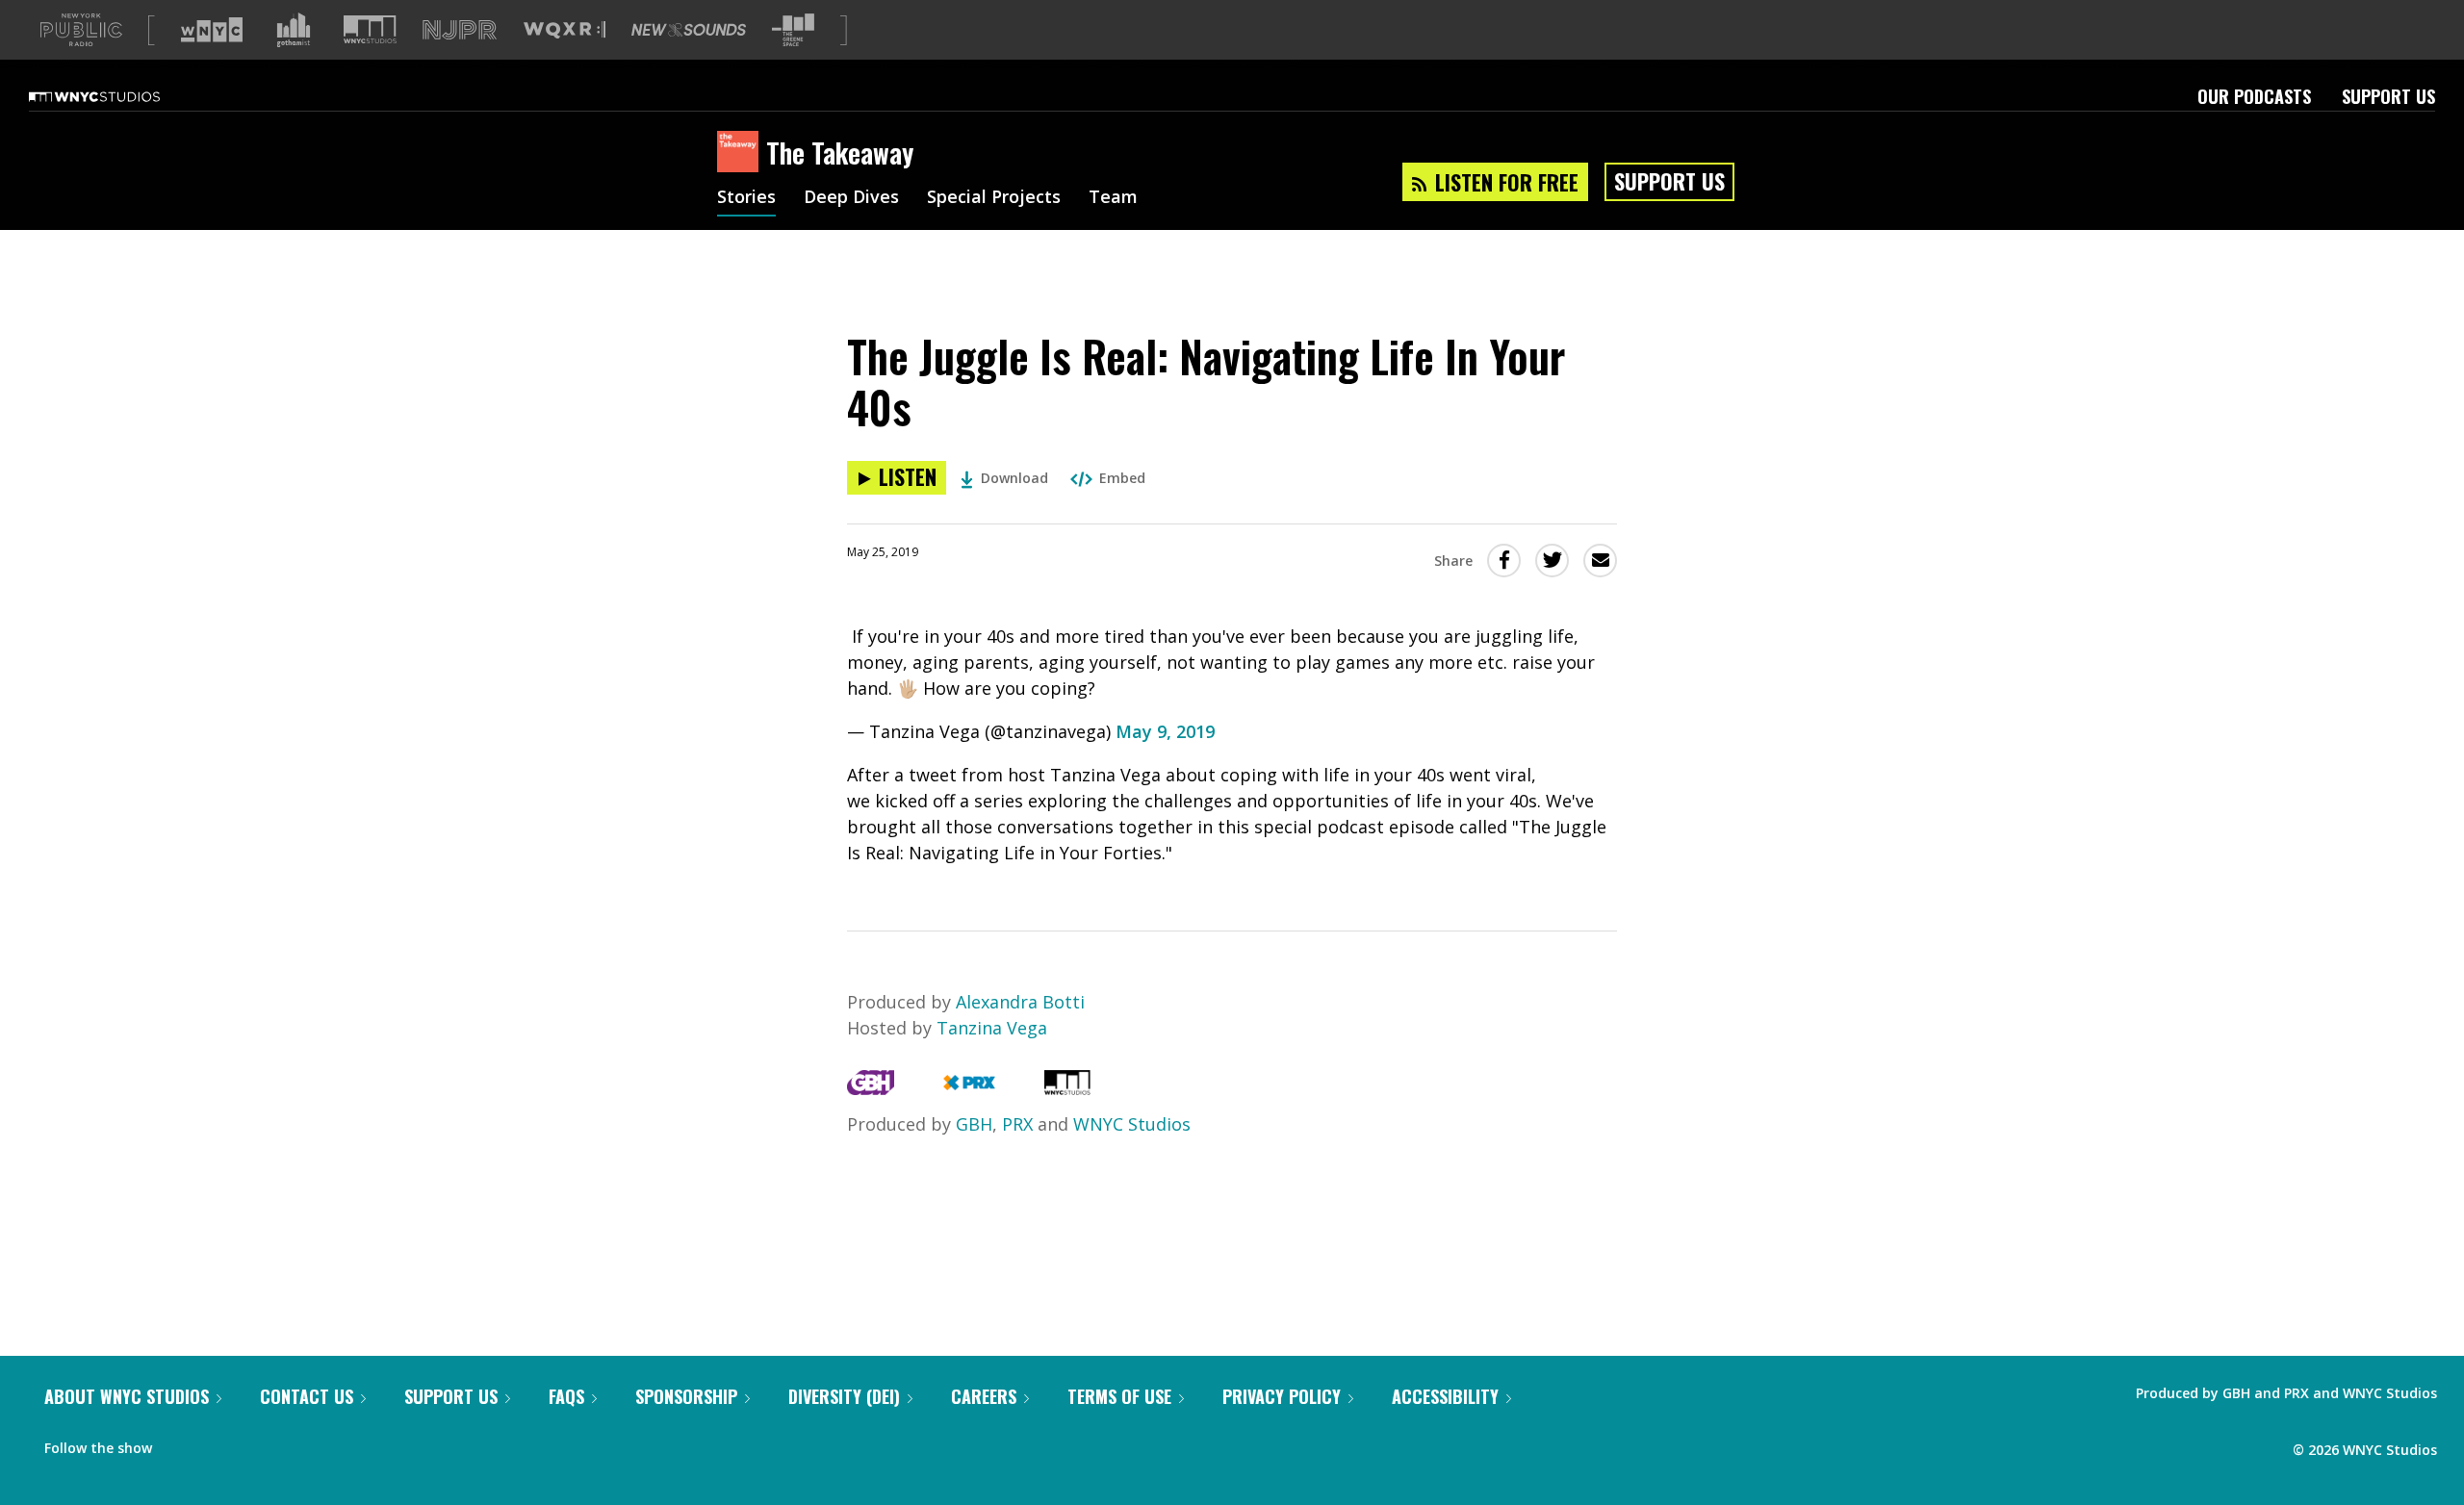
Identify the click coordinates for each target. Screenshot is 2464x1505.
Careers (984, 1396)
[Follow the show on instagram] (254, 1443)
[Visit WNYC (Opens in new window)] (212, 30)
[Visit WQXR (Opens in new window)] (565, 30)
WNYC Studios (1132, 1124)
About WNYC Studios (127, 1396)
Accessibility (1445, 1396)
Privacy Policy (1282, 1396)
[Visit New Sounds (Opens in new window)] (689, 30)
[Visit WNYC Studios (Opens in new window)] (370, 29)
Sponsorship (686, 1396)
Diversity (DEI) (844, 1396)
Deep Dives (851, 198)
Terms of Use (1119, 1396)
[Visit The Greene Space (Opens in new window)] (793, 30)
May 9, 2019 (1165, 731)
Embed (1122, 478)
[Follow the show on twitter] (218, 1443)
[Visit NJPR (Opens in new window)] (460, 30)
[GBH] (871, 1088)
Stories (746, 198)
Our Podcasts (2254, 96)
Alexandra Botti (1020, 1002)
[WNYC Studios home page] (118, 96)
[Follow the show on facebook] (180, 1443)
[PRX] (969, 1088)
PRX (1017, 1124)
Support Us (2388, 96)
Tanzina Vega (992, 1028)
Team (1113, 198)
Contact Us (307, 1396)
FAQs (566, 1396)
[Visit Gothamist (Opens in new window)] (294, 30)
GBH (974, 1124)
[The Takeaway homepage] (742, 153)
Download (1014, 478)
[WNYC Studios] (1067, 1088)
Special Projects (994, 198)
